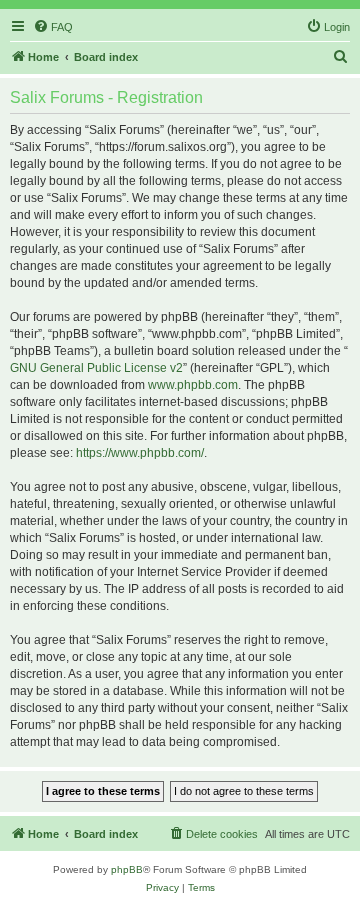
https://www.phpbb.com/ (140, 453)
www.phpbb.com (193, 385)
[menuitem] (53, 27)
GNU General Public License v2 (96, 368)
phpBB (127, 869)
